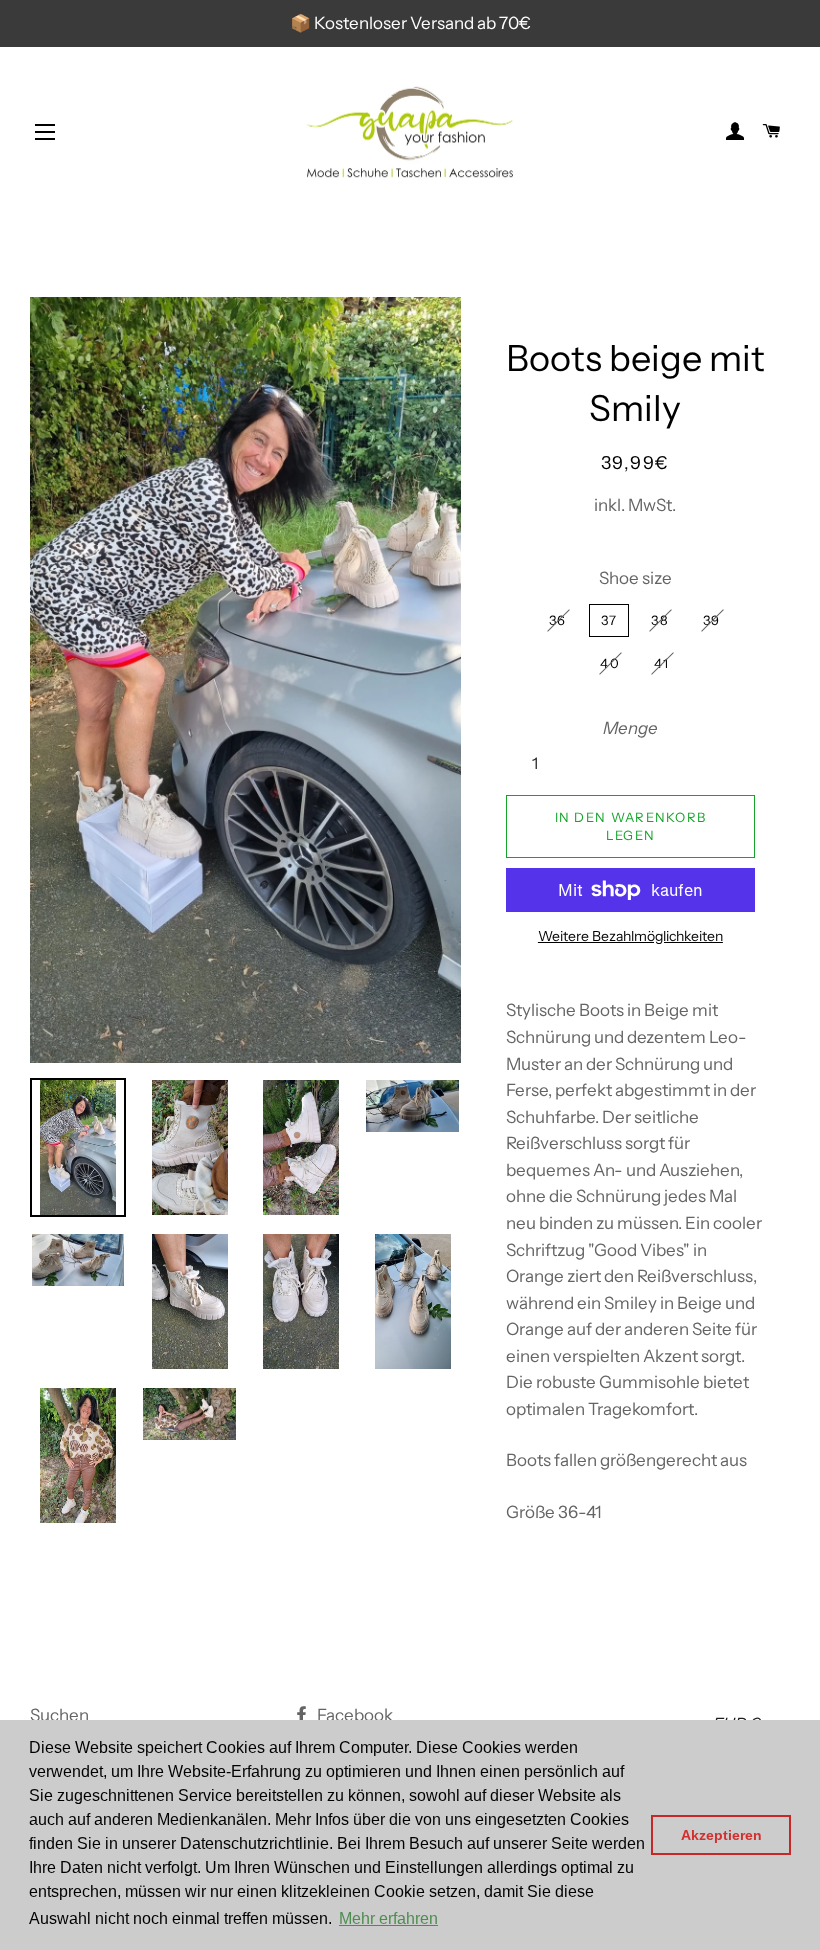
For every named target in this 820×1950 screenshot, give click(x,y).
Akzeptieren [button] (721, 1835)
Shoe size (635, 578)
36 (558, 620)
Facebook (353, 1715)
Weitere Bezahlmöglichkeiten (630, 936)
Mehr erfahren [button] (388, 1918)
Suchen (59, 1715)
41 (662, 663)
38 (660, 620)
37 (609, 620)
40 (610, 663)
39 (712, 620)
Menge (630, 728)
